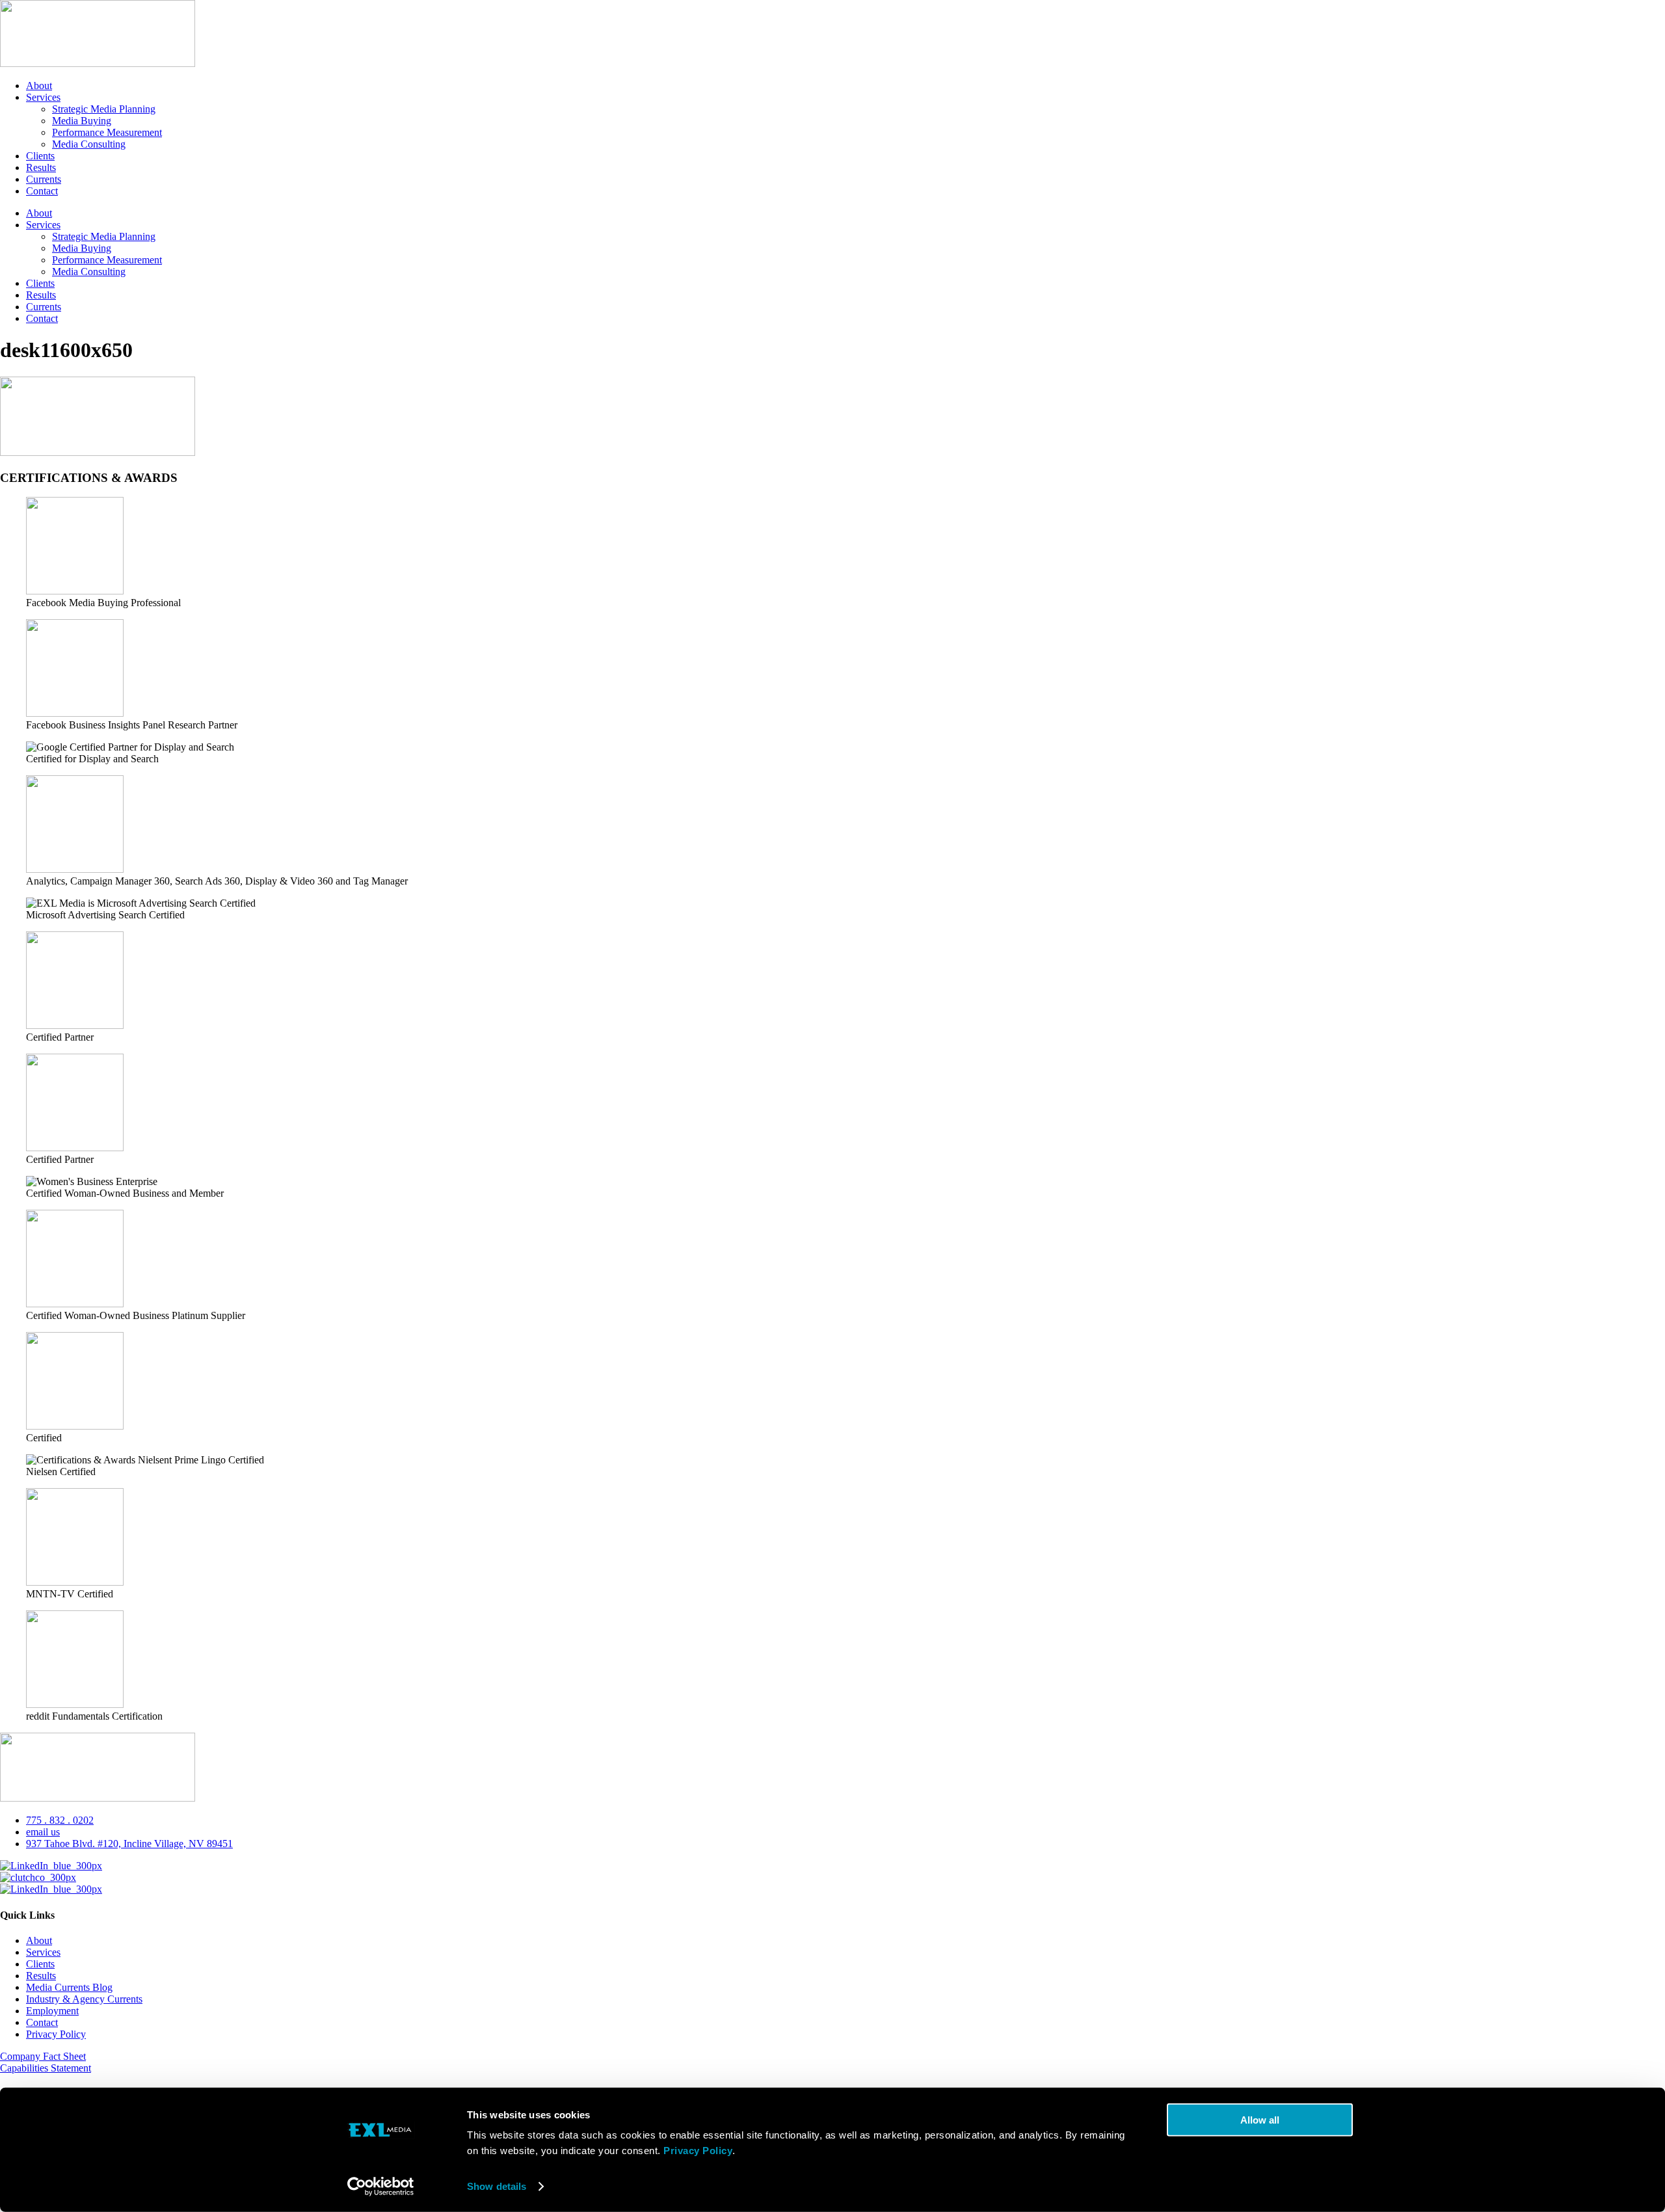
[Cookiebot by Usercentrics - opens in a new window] (381, 2187)
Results (41, 167)
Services (43, 97)
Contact (42, 191)
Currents (44, 179)
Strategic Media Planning (104, 109)
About (39, 86)
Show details (497, 2186)
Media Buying (82, 121)
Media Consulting (89, 144)
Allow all (1260, 2120)
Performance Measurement (107, 132)
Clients (40, 156)
